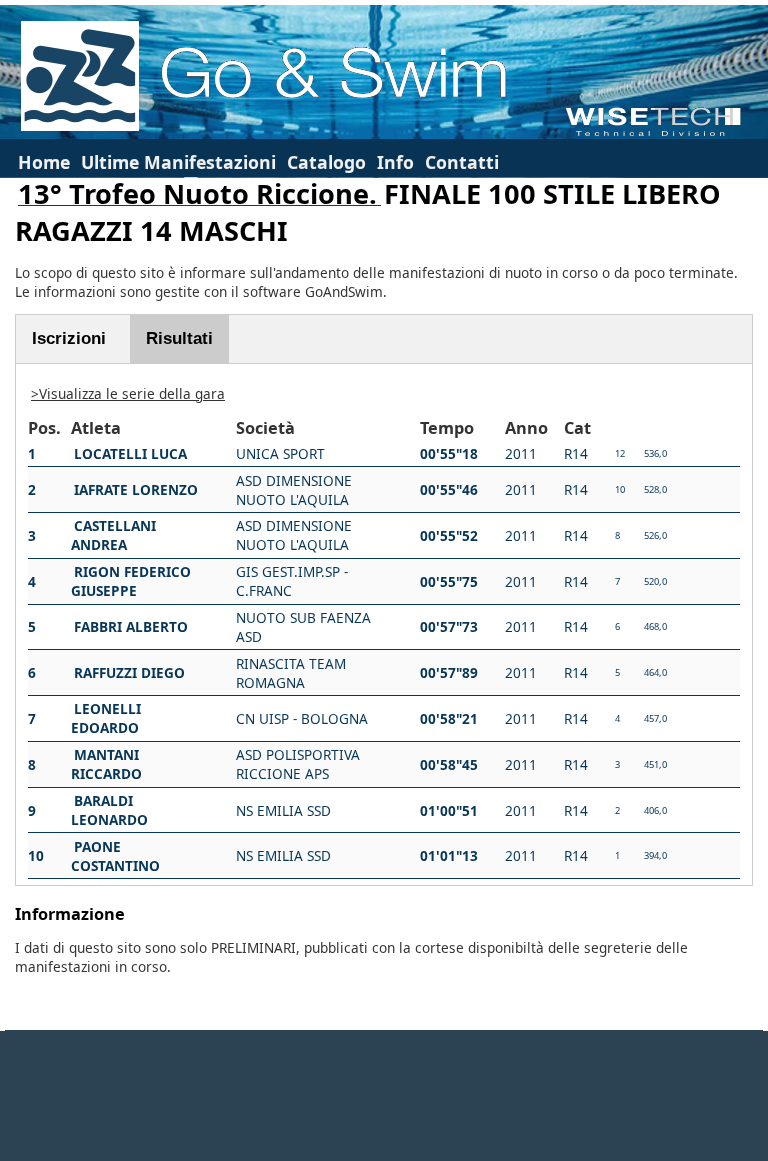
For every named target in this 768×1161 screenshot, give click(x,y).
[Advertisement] (384, 1096)
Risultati (179, 338)
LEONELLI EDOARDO (106, 718)
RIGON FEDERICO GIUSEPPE (131, 581)
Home (44, 162)
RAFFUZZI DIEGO (129, 672)
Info (395, 162)
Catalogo (326, 162)
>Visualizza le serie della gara (128, 393)
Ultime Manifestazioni (178, 162)
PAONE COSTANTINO (115, 856)
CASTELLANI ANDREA (113, 535)
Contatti (462, 162)
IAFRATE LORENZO (136, 489)
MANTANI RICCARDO (106, 764)
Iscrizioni (69, 338)
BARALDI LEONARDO (109, 810)
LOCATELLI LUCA (130, 453)
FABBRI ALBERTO (131, 626)
